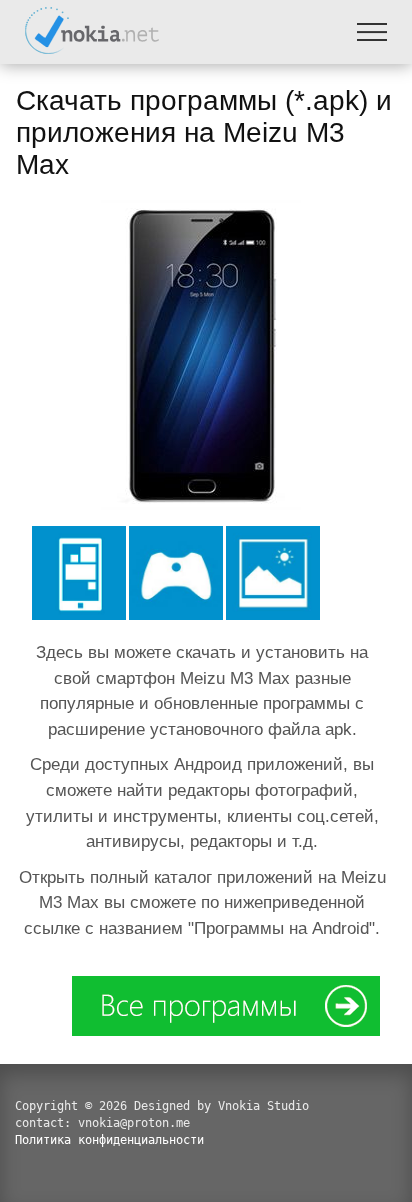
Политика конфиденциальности (109, 1140)
